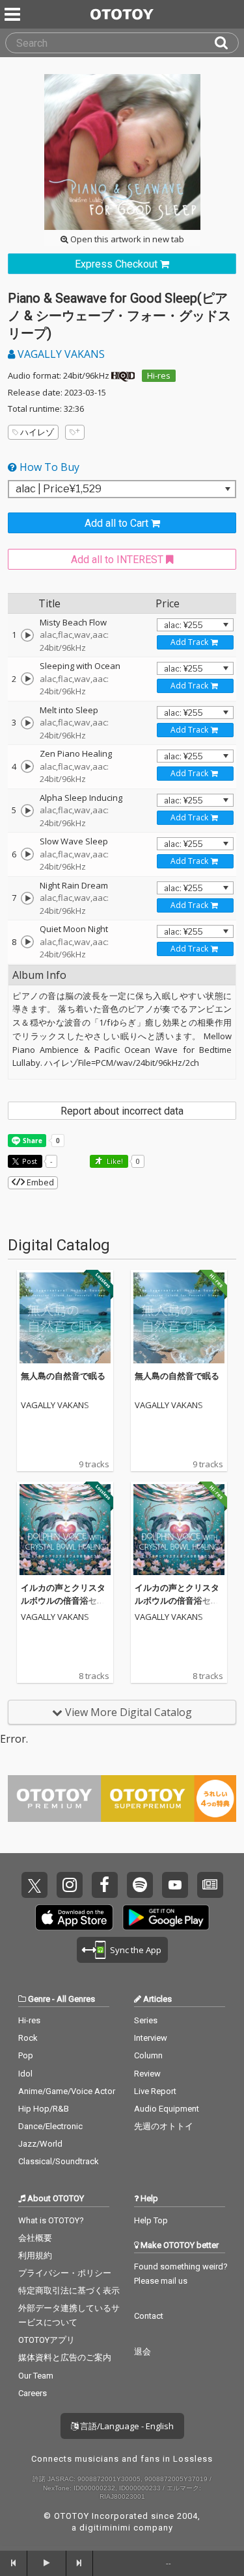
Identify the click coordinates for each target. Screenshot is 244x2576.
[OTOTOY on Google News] (210, 1885)
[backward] (14, 2563)
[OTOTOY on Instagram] (70, 1885)
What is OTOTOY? (51, 2220)
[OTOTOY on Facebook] (105, 1885)
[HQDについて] (123, 375)
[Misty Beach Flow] (27, 635)
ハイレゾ (37, 432)
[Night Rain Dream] (27, 898)
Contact (149, 2316)
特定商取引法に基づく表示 (69, 2291)
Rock (28, 2038)
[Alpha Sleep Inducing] (27, 811)
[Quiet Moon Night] (27, 942)
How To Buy (48, 467)
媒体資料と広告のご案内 (65, 2357)
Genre (39, 1999)
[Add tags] (75, 432)
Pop (26, 2055)
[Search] (226, 43)
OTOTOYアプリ (47, 2340)
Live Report (155, 2091)
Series (146, 2020)
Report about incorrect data (122, 1111)
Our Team (36, 2376)
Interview (151, 2038)
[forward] (80, 2563)
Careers (33, 2393)
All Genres (76, 1999)
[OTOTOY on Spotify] (140, 1885)
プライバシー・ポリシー (65, 2273)
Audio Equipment (167, 2109)
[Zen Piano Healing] (27, 766)
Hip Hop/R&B (44, 2109)
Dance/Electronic (50, 2126)
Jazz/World (40, 2144)
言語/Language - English (126, 2426)
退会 (142, 2352)
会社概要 (35, 2238)
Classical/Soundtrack (59, 2161)
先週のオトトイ (164, 2126)
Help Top (151, 2220)
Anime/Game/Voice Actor (67, 2091)
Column (148, 2055)
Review (147, 2074)
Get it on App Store (74, 1917)
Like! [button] (114, 1161)
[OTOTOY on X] (34, 1885)
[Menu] (14, 14)
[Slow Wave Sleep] (27, 854)
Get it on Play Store (166, 1917)
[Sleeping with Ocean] (27, 679)
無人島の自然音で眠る (63, 1376)
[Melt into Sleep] (27, 723)
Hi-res (159, 375)
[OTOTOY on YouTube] (175, 1885)
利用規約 (35, 2255)
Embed (39, 1182)
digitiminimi (105, 2528)
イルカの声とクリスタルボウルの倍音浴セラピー (63, 1600)
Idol (25, 2074)
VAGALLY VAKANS (60, 354)
